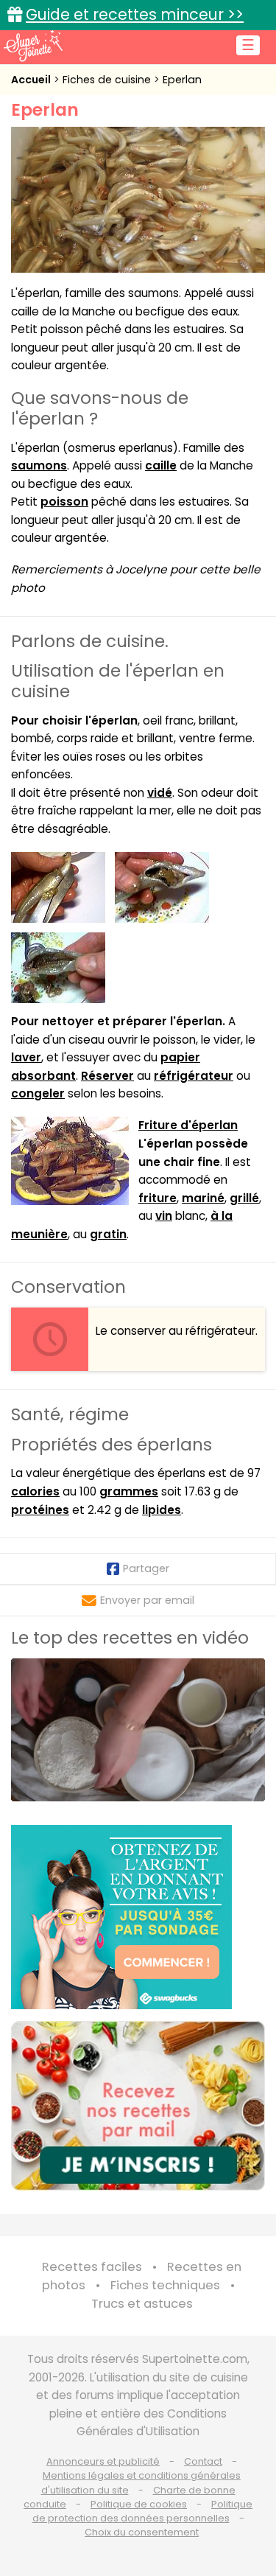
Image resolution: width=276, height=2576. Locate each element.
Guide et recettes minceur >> (135, 14)
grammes (129, 1491)
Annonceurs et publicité (103, 2461)
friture (158, 1198)
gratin (108, 1234)
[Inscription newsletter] (138, 2106)
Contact (203, 2461)
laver (26, 1057)
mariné (203, 1198)
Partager (146, 1568)
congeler (38, 1093)
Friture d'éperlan (188, 1125)
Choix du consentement (142, 2532)
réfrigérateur (194, 1076)
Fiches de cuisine (108, 80)
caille (161, 465)
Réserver (107, 1076)
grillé (244, 1198)
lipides (162, 1510)
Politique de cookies (139, 2504)
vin (164, 1216)
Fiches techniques (165, 2285)
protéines (40, 1510)
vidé (160, 793)
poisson (64, 502)
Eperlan (182, 80)
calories (35, 1491)
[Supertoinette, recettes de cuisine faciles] (33, 46)
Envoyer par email (147, 1600)
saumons (39, 465)
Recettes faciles (92, 2267)
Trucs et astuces (142, 2304)
